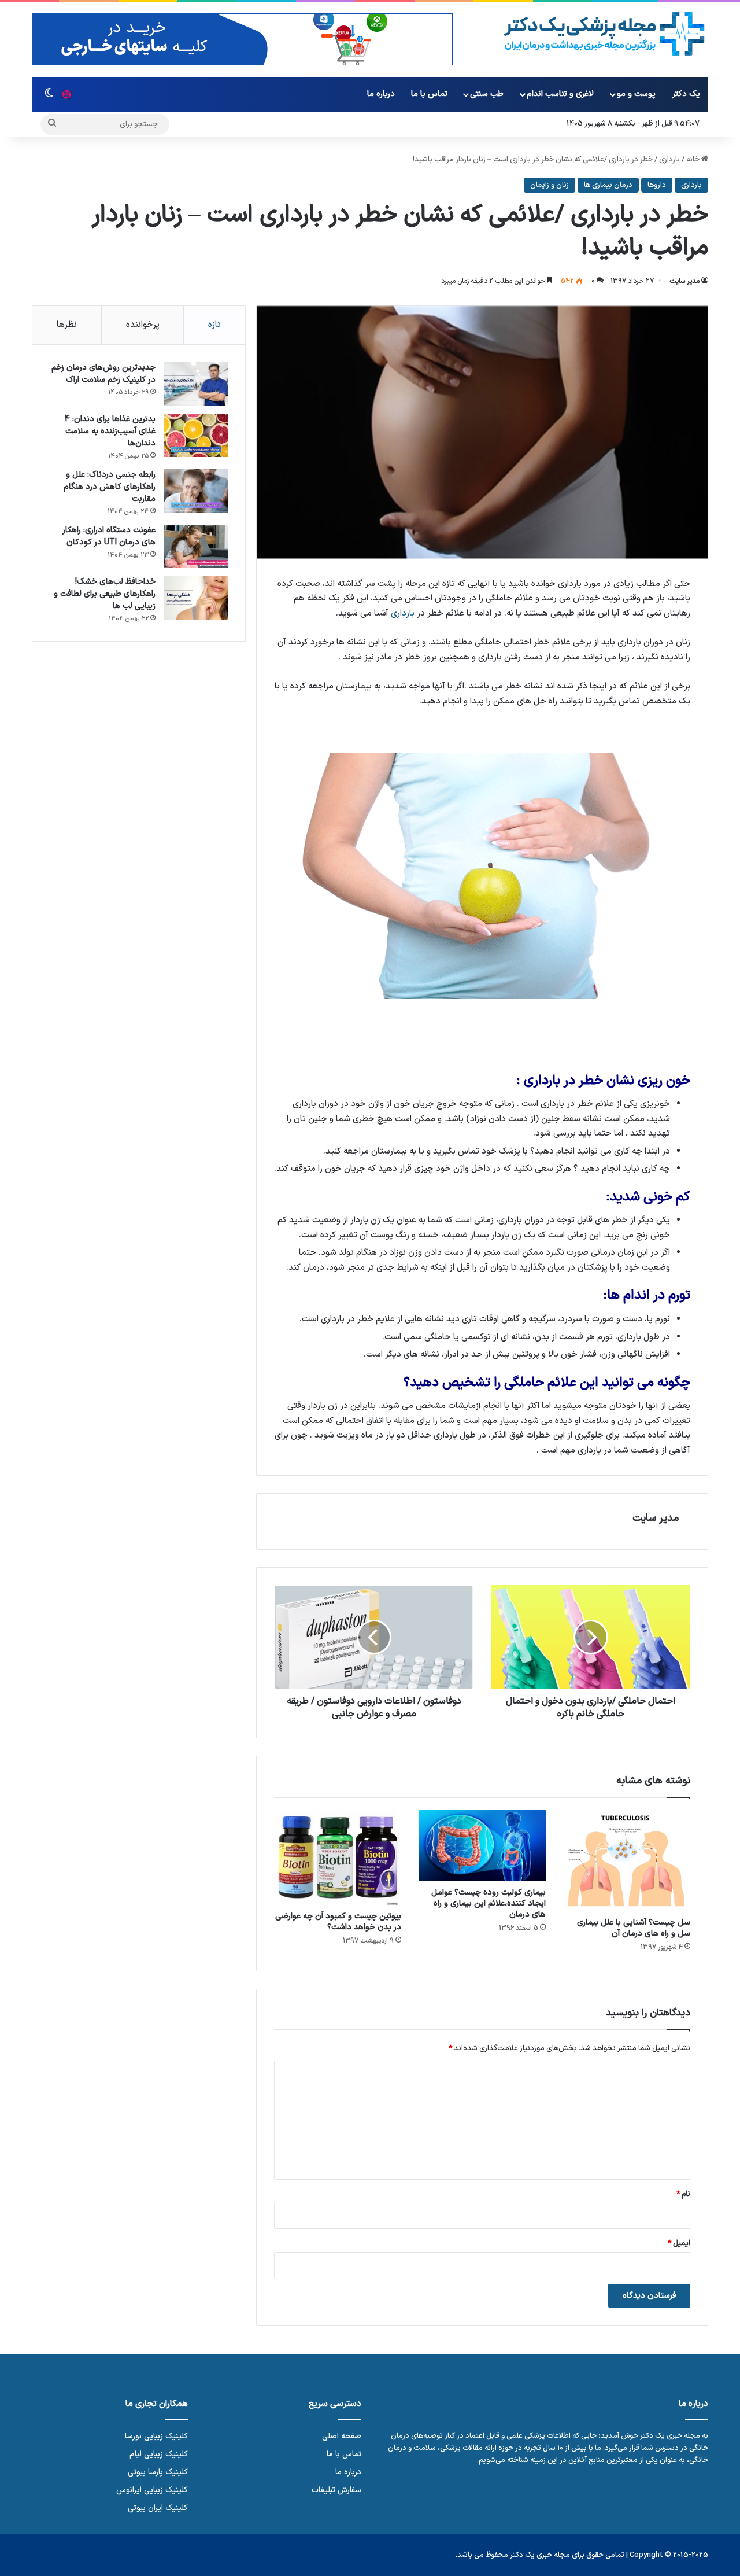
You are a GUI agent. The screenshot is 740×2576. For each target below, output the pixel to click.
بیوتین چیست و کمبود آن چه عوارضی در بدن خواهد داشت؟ (338, 1922)
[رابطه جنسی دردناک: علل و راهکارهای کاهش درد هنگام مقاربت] (196, 491)
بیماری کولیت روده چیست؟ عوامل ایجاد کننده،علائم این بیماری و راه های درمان (489, 1904)
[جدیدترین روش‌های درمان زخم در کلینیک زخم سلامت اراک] (196, 384)
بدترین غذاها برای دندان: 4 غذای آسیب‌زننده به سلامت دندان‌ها (110, 431)
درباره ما (381, 94)
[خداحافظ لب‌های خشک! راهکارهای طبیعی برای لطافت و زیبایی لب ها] (196, 598)
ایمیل (679, 2243)
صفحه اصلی (342, 2436)
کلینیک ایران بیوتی (158, 2508)
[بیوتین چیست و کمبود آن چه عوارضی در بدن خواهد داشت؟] (338, 1857)
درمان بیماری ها (608, 185)
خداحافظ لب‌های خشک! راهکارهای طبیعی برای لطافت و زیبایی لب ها (105, 594)
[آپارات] (66, 94)
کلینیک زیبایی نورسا (156, 2436)
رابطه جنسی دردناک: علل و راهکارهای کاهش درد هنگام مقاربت (110, 487)
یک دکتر (686, 94)
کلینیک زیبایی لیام (159, 2454)
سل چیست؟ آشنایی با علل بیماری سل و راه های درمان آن (634, 1928)
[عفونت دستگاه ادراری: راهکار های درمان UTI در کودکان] (196, 546)
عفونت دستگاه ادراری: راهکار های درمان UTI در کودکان (109, 536)
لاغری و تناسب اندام (560, 94)
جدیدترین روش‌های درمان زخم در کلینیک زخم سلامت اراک (103, 374)
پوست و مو (636, 94)
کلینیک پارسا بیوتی (158, 2472)
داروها (657, 185)
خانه (694, 160)
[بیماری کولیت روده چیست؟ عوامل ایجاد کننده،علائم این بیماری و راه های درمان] (482, 1845)
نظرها (67, 325)
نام (683, 2194)
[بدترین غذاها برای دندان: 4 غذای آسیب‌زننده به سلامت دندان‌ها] (196, 435)
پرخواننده (143, 325)
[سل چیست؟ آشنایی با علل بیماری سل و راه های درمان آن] (627, 1860)
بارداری (669, 160)
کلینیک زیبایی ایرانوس (152, 2490)
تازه (214, 325)
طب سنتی (487, 94)
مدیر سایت (684, 281)
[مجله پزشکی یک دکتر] (604, 34)
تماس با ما (429, 94)
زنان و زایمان (550, 185)
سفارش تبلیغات (336, 2490)
